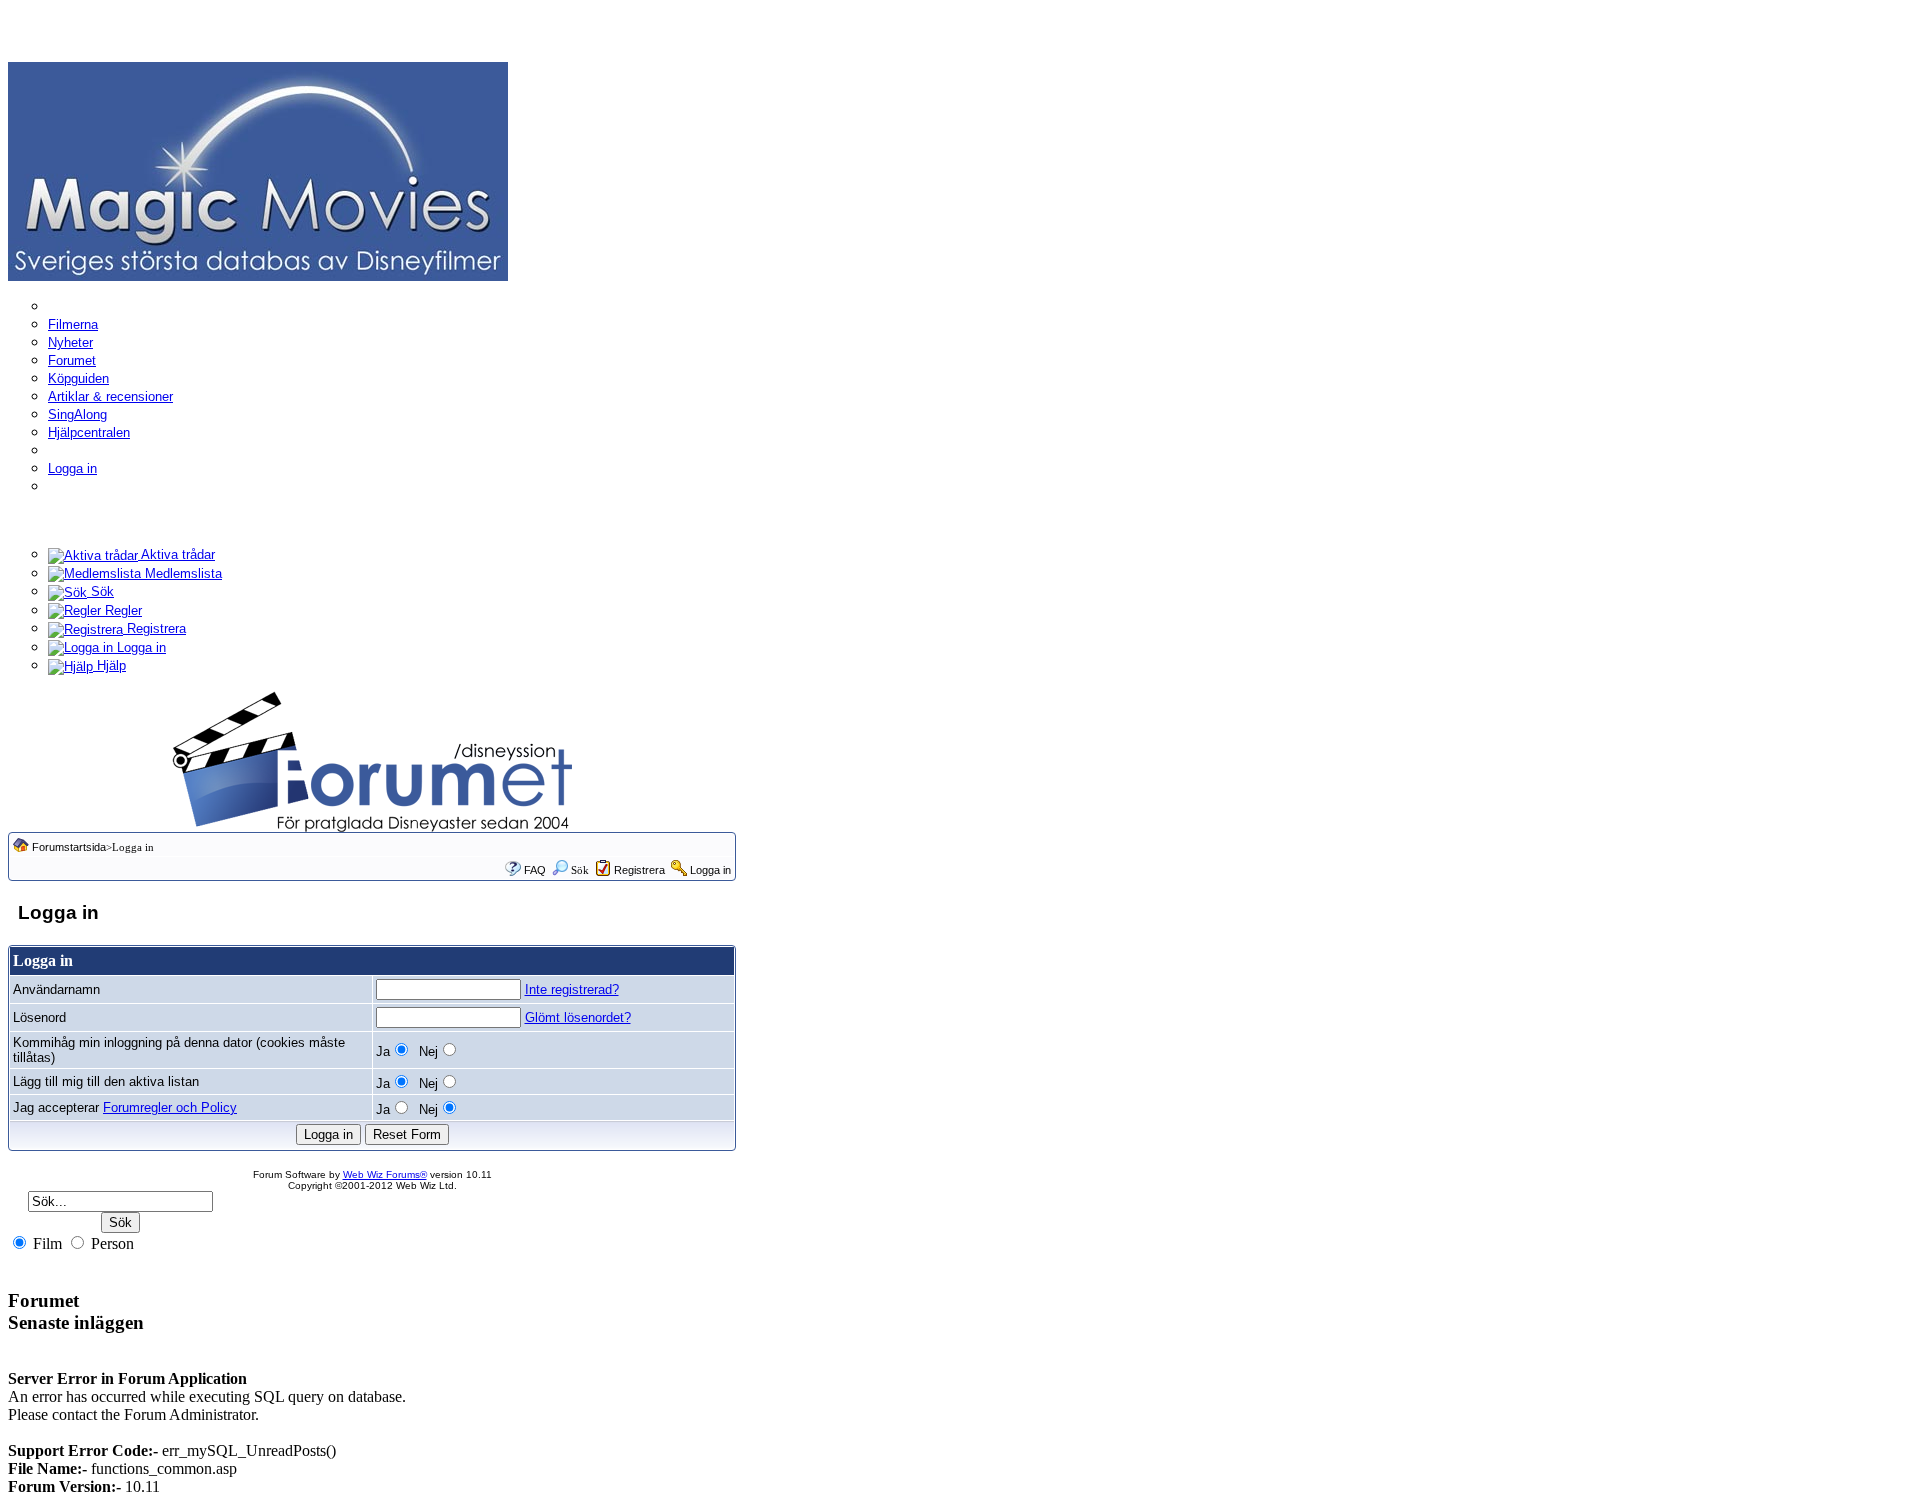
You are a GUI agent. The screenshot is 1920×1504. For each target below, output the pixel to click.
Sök (100, 591)
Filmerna (73, 324)
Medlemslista (181, 573)
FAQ (535, 870)
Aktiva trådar (176, 554)
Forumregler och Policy (170, 1107)
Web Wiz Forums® (385, 1174)
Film (45, 1243)
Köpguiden (78, 378)
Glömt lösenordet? (578, 1017)
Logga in (72, 468)
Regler (121, 610)
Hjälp (109, 665)
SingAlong (77, 414)
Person (110, 1243)
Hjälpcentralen (89, 432)
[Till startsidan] (258, 170)
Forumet (72, 360)
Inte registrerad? (572, 989)
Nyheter (70, 342)
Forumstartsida (69, 847)
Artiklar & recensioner (110, 396)
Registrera (154, 628)
